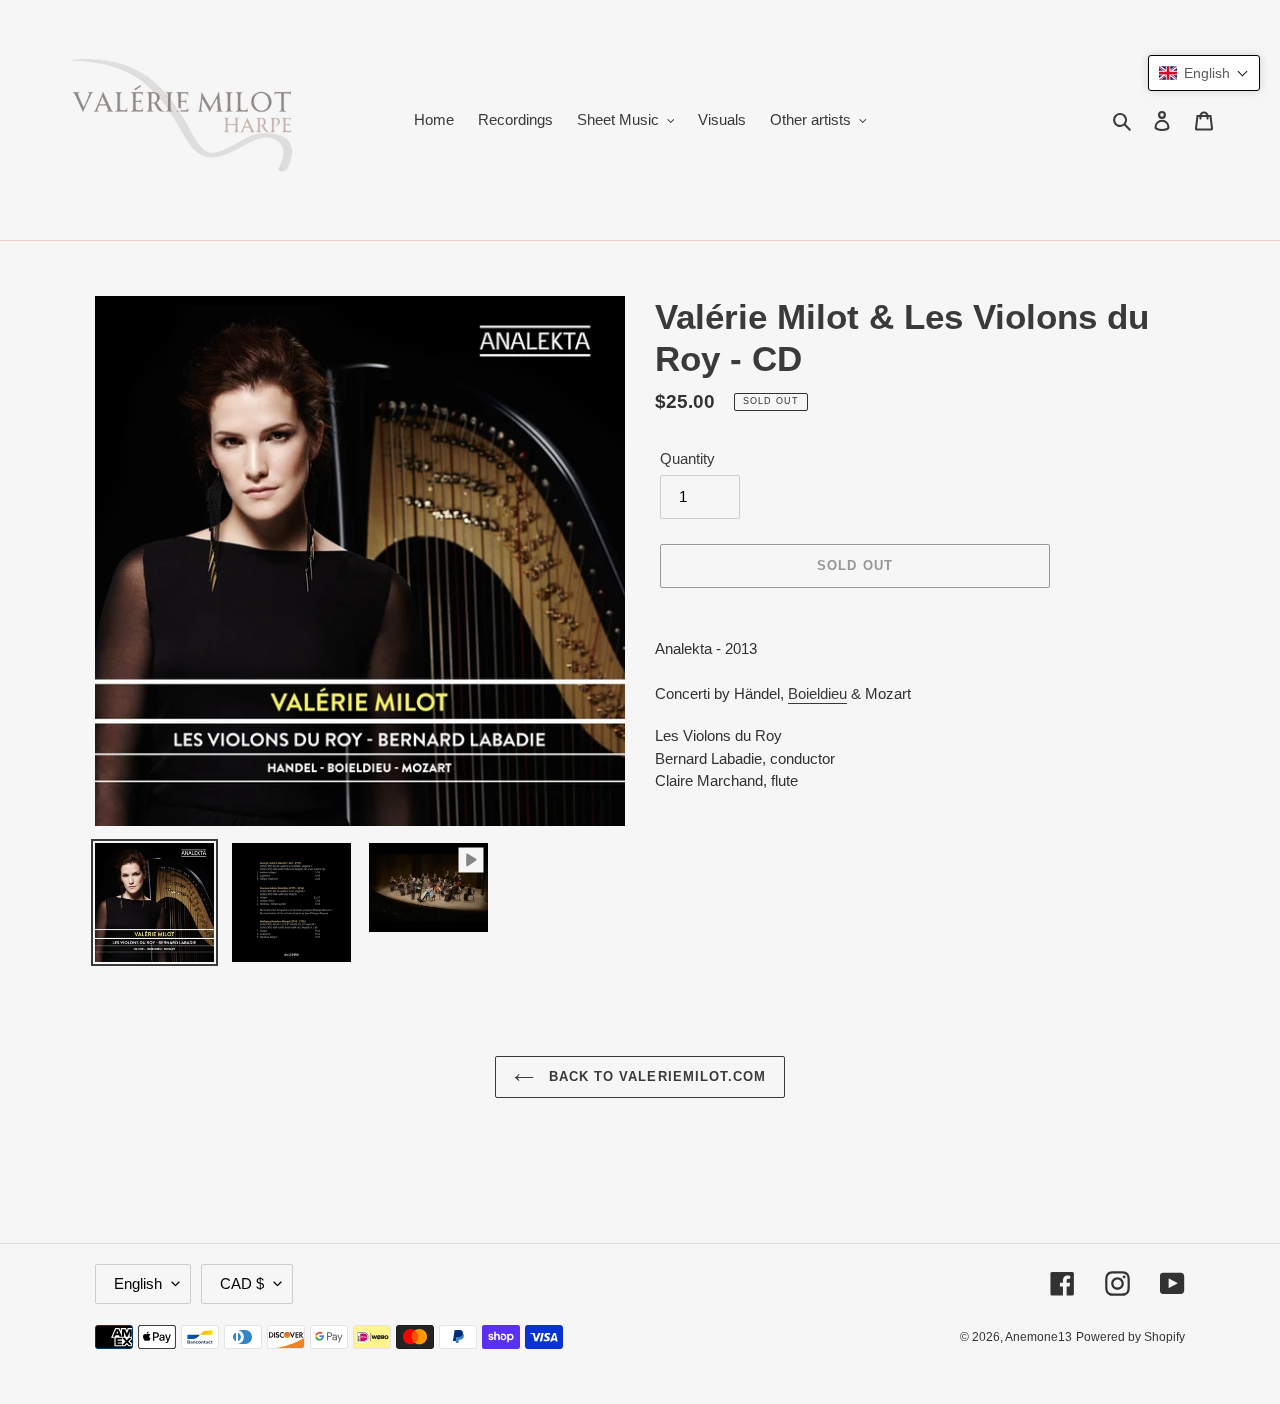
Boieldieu (817, 693)
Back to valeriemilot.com (655, 1076)
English (138, 1283)
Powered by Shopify (1130, 1337)
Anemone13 (1038, 1337)
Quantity (687, 458)
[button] (1204, 73)
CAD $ (242, 1283)
